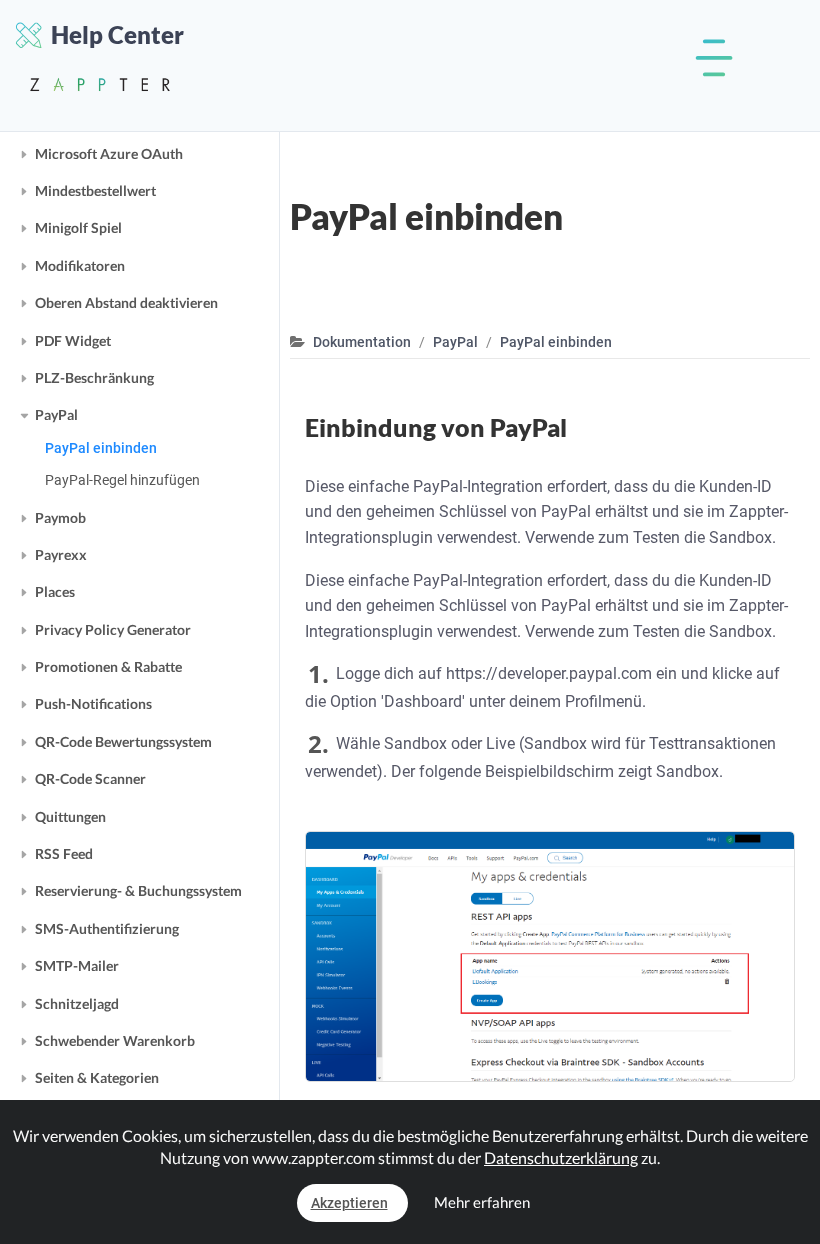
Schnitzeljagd (77, 1003)
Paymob (60, 517)
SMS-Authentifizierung (107, 928)
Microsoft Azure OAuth (109, 153)
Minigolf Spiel (78, 227)
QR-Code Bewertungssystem (123, 741)
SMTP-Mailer (77, 965)
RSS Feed (64, 853)
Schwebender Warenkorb (115, 1040)
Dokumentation (362, 342)
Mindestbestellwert (95, 190)
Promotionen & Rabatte (108, 666)
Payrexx (61, 554)
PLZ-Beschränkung (94, 377)
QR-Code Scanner (90, 778)
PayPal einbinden (101, 448)
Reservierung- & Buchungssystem (138, 890)
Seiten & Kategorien (97, 1077)
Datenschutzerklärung (561, 1157)
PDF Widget (73, 340)
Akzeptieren (349, 1203)
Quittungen (70, 816)
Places (55, 591)
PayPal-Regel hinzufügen (122, 480)
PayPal (56, 414)
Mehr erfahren (482, 1202)
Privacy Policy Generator (113, 629)
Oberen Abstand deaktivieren (126, 302)
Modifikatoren (80, 265)
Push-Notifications (93, 703)
